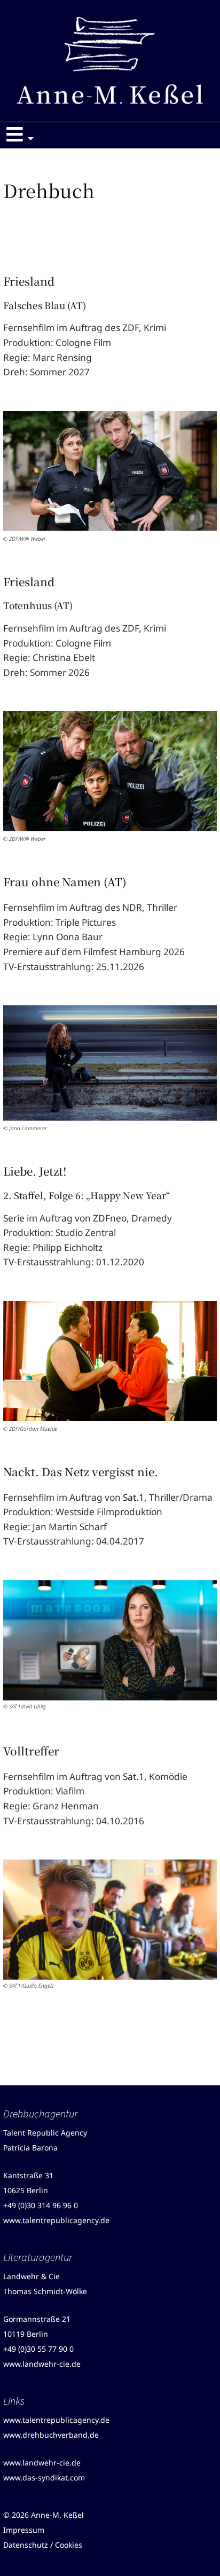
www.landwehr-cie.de (42, 2364)
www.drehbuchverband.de (51, 2435)
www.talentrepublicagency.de (56, 2220)
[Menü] (22, 136)
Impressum (24, 2530)
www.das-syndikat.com (44, 2477)
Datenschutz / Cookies (43, 2545)
